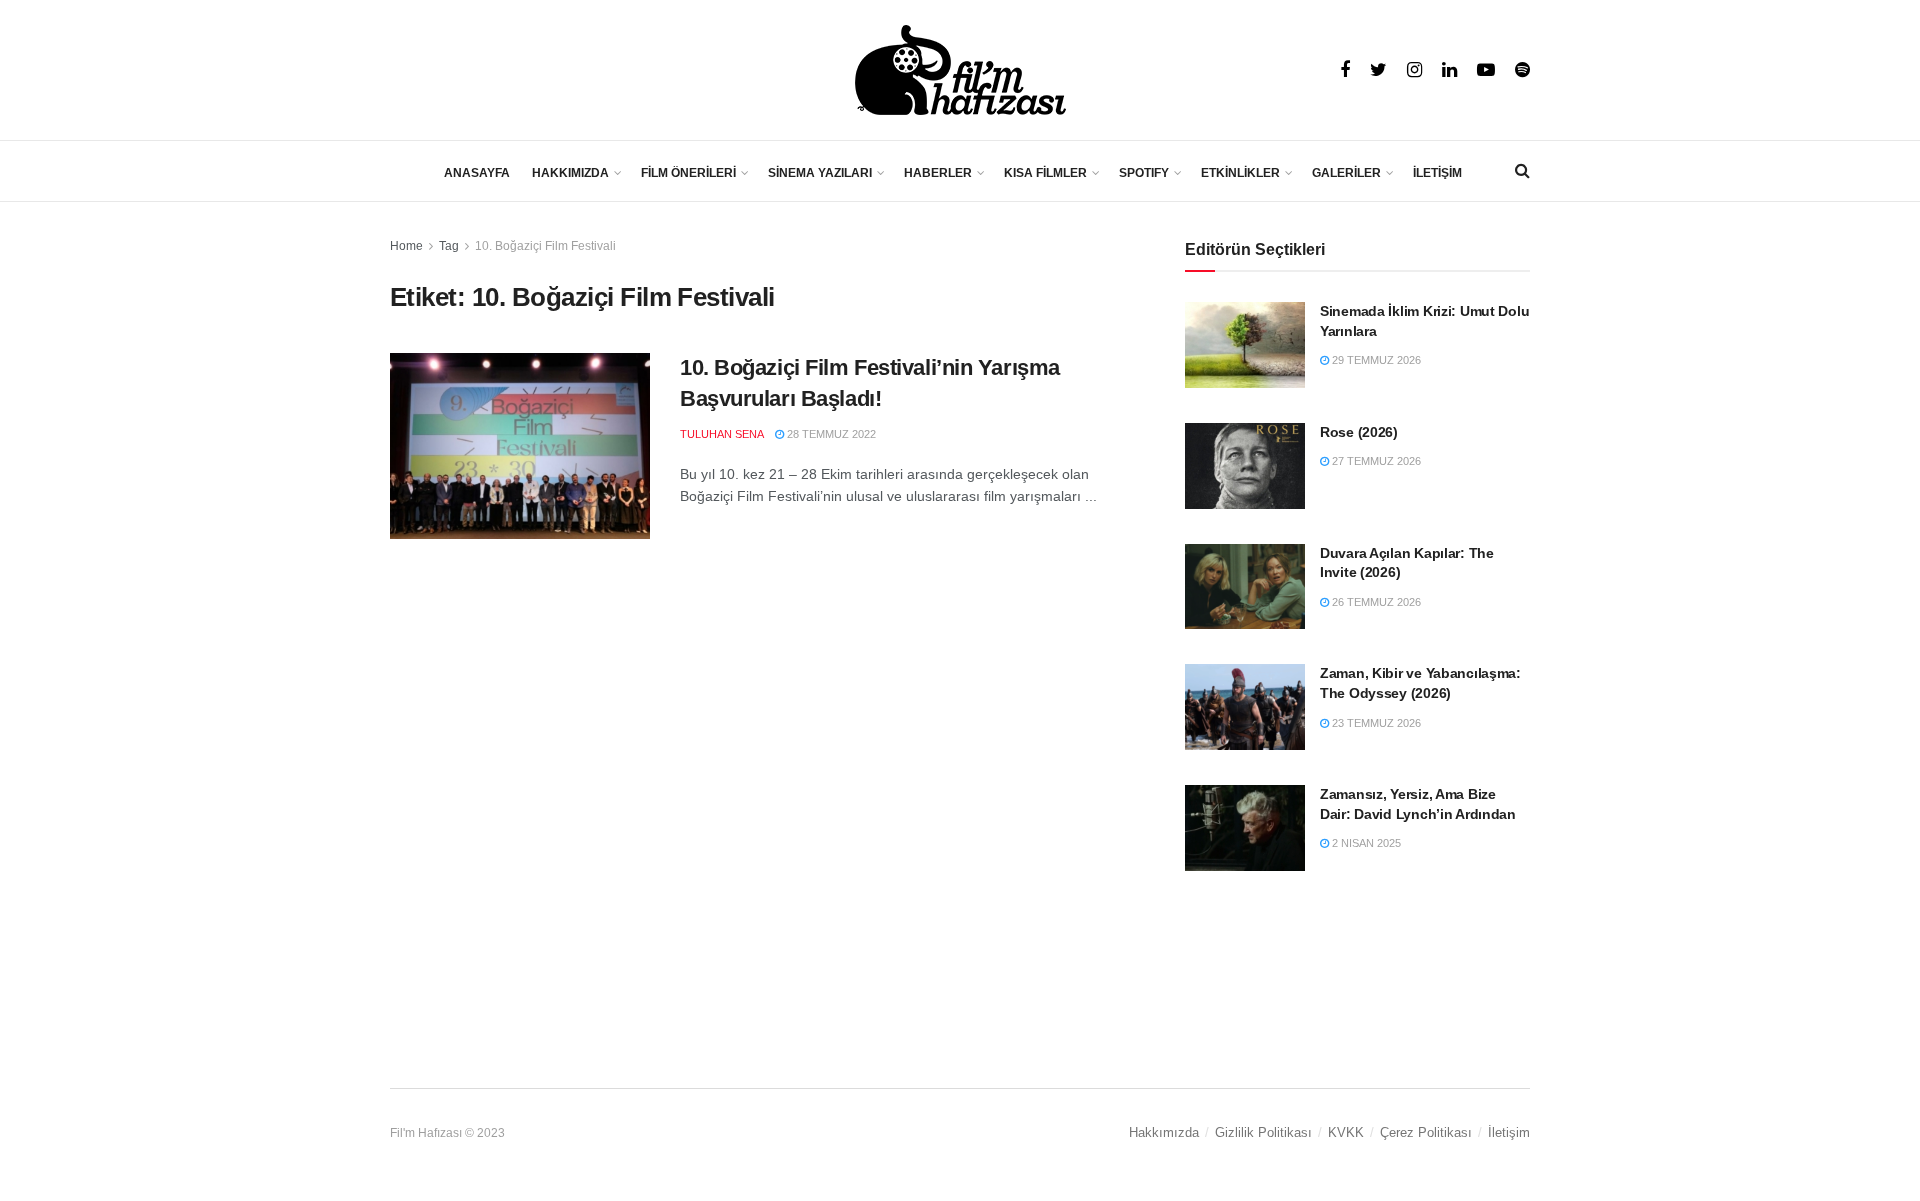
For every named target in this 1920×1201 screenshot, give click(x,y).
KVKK (1346, 1132)
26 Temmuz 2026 (1375, 602)
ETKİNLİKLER (1240, 173)
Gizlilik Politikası (1263, 1132)
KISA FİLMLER (1045, 173)
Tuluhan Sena (722, 434)
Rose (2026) (1359, 432)
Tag (449, 246)
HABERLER (938, 173)
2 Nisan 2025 (1365, 843)
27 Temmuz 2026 (1375, 461)
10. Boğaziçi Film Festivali (545, 246)
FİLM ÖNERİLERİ (688, 173)
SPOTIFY (1144, 173)
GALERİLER (1346, 173)
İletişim (1509, 1132)
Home (406, 246)
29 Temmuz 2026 (1375, 360)
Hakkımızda (1164, 1132)
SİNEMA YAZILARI (820, 173)
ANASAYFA (477, 173)
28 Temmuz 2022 (830, 434)
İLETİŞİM (1437, 173)
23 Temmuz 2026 (1375, 723)
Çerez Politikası (1426, 1132)
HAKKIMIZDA (570, 173)
